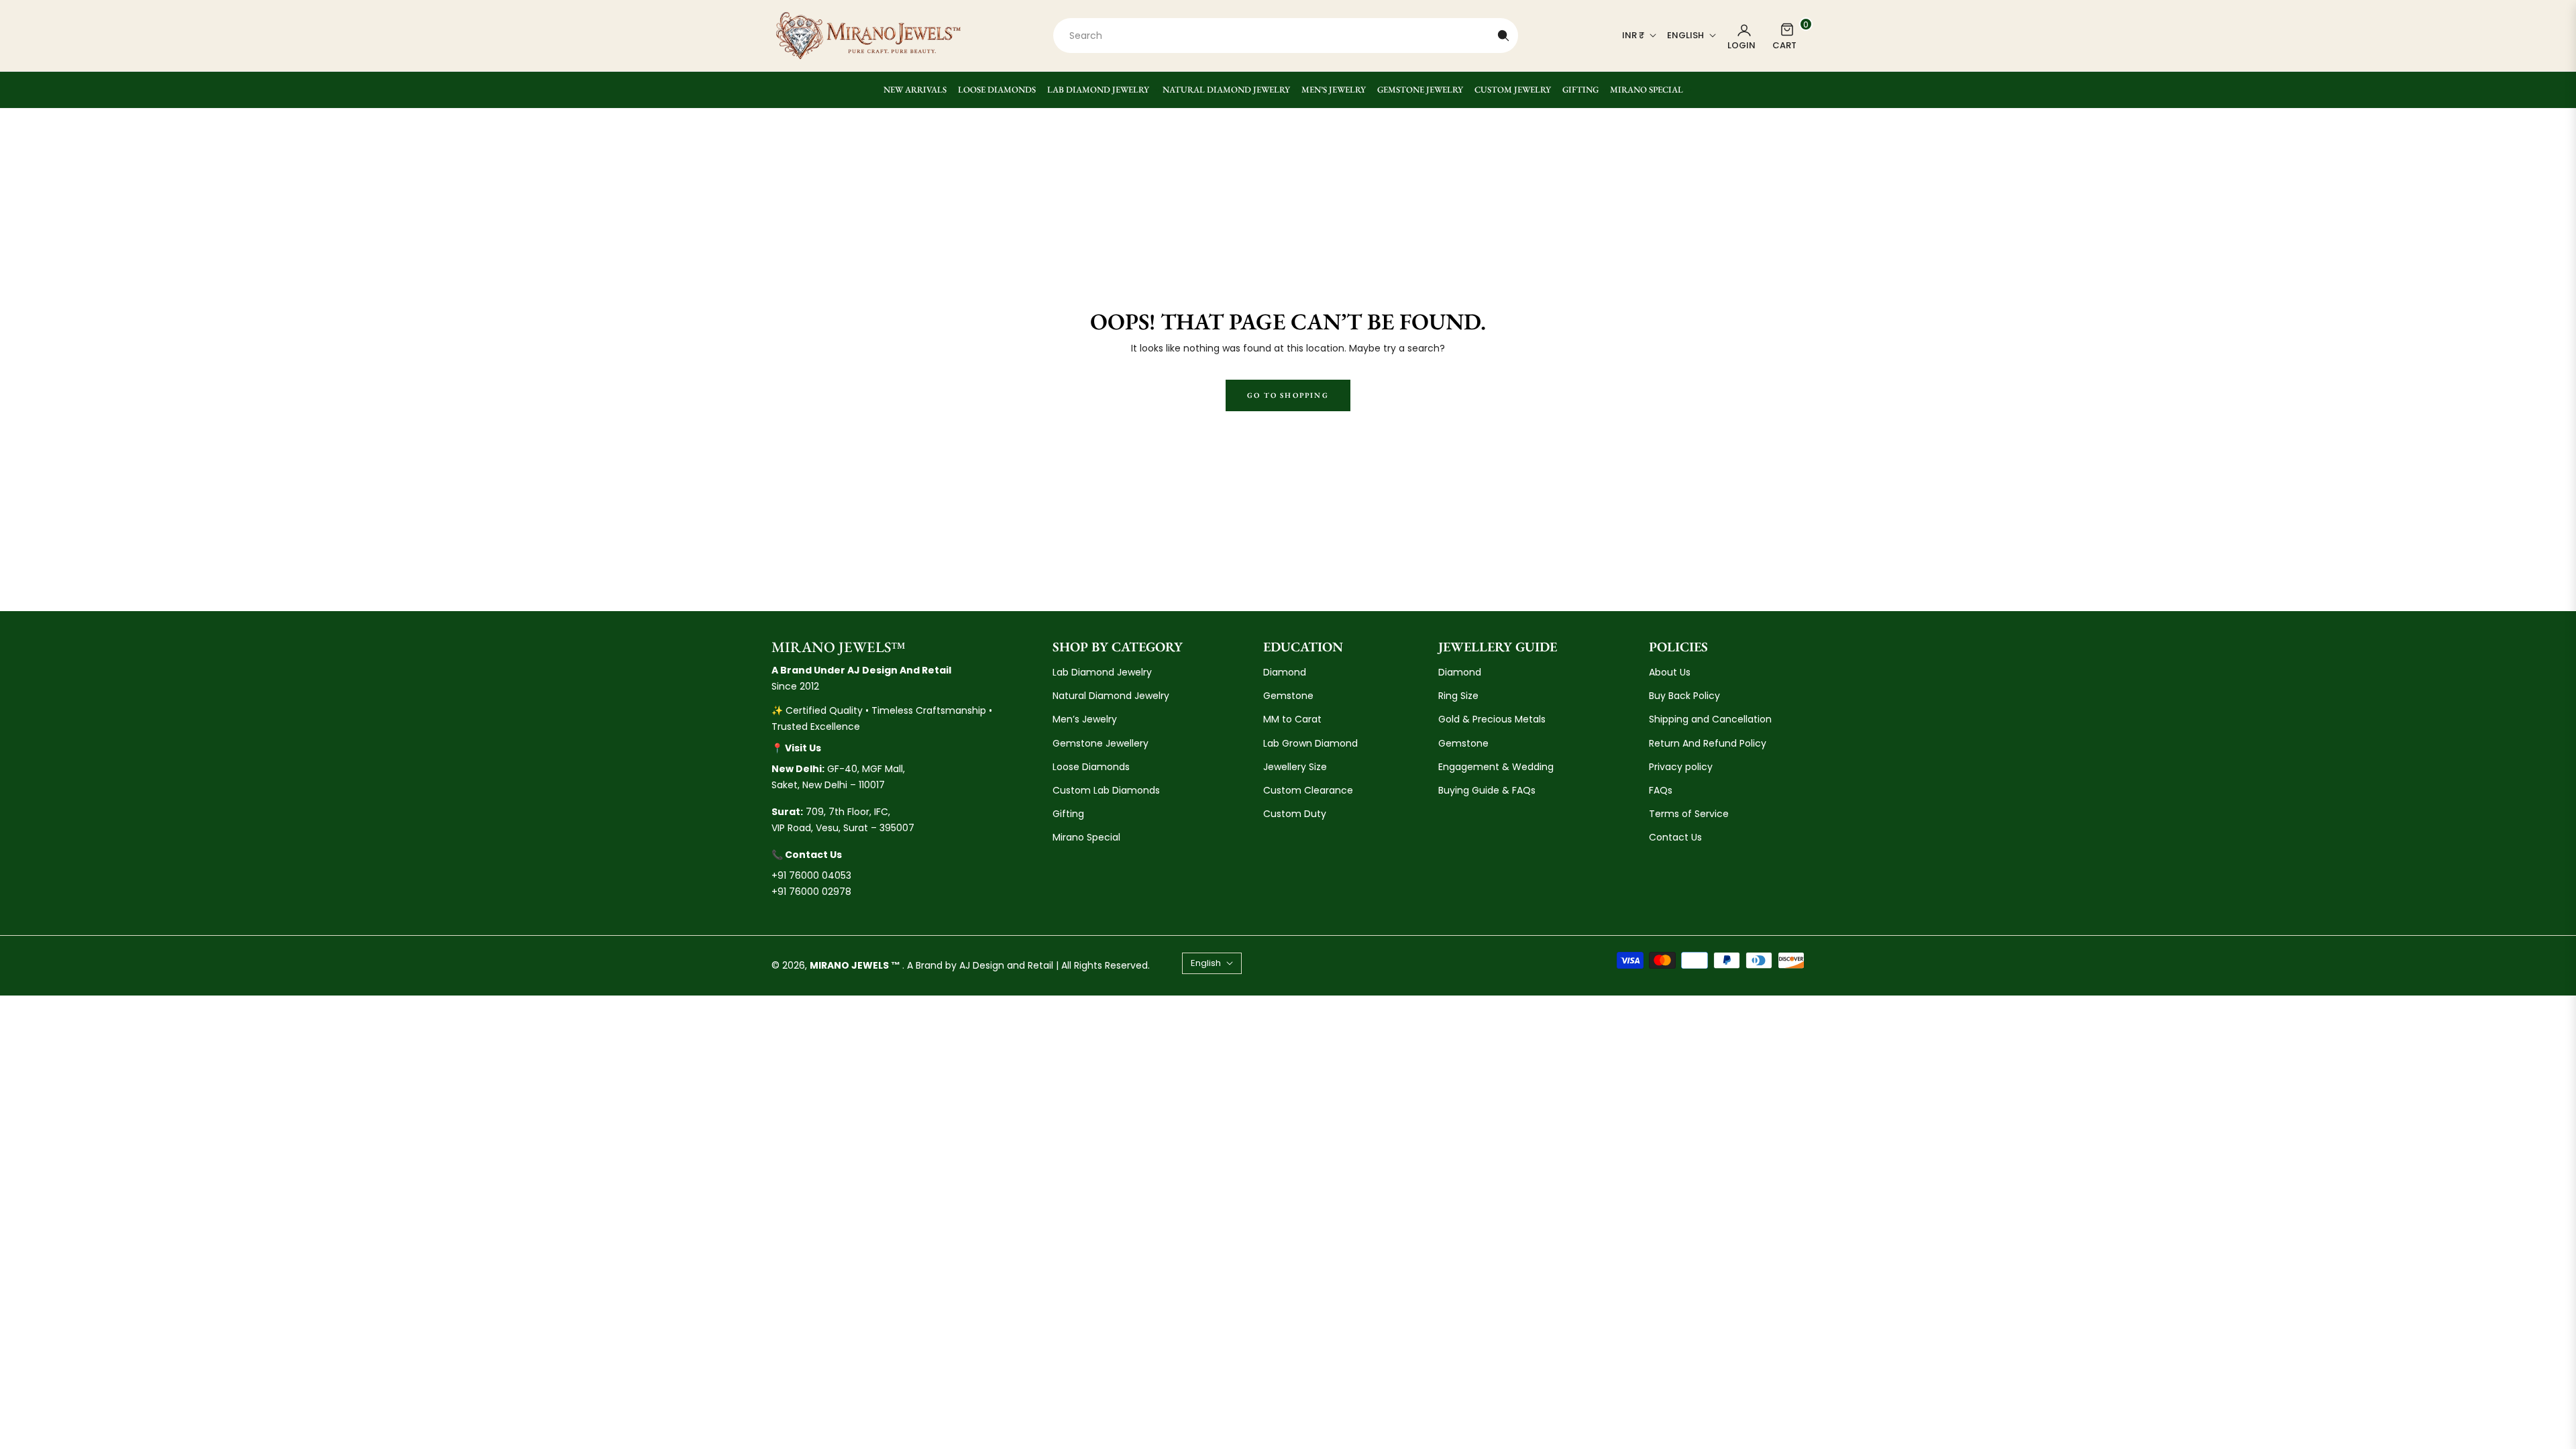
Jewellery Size (1295, 767)
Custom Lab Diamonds (1106, 790)
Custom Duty (1295, 814)
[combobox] (1286, 36)
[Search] (1503, 36)
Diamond (1285, 672)
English (1685, 36)
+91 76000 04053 (811, 875)
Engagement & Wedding (1496, 767)
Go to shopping (1288, 395)
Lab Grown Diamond (1310, 743)
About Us (1670, 672)
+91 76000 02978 (811, 892)
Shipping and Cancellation (1710, 719)
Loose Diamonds (1091, 767)
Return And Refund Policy (1708, 743)
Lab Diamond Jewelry (1102, 672)
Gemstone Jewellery (1101, 743)
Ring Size (1458, 696)
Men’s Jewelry (1085, 719)
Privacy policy (1681, 767)
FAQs (1661, 790)
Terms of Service (1689, 814)
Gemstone (1288, 696)
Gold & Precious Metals (1492, 719)
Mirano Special (1086, 837)
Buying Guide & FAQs (1487, 790)
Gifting (1068, 814)
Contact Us (1675, 837)
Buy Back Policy (1684, 696)
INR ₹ (1633, 36)
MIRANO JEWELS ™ (856, 965)
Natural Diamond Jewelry (1111, 696)
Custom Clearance (1308, 790)
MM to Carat (1292, 719)
